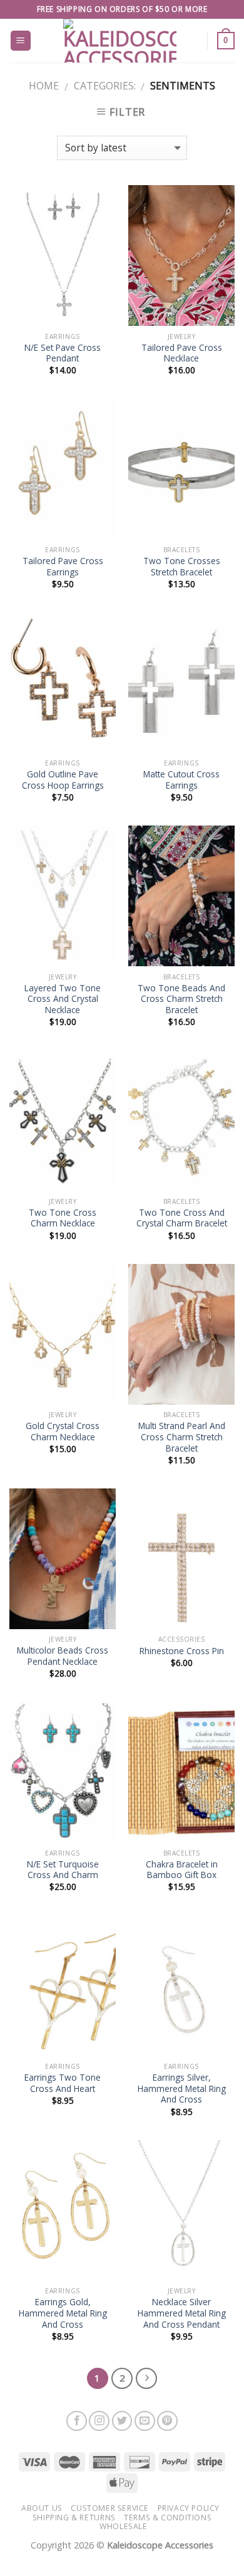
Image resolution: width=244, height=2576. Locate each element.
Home (44, 86)
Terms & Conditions (168, 2518)
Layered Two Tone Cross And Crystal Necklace (63, 999)
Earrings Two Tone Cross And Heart (63, 2083)
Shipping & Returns (74, 2518)
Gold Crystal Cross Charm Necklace (63, 1431)
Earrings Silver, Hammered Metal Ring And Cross (182, 2089)
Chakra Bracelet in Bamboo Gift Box (182, 1870)
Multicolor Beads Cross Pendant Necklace (63, 1656)
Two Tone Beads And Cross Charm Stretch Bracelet (181, 999)
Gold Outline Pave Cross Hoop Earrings (63, 780)
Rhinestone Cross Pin (182, 1651)
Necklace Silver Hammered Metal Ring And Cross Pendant (182, 2313)
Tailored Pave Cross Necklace (182, 353)
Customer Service (110, 2508)
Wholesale (124, 2526)
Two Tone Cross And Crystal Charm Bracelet (182, 1218)
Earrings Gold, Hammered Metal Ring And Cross (63, 2313)
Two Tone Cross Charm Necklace (63, 1218)
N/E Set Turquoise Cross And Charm (63, 1870)
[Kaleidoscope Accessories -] (120, 41)
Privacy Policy (189, 2508)
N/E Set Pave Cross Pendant (63, 353)
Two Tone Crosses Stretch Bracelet (182, 566)
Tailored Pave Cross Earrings (63, 566)
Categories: (105, 86)
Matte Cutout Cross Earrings (181, 780)
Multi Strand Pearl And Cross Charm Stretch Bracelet (182, 1437)
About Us (42, 2508)
